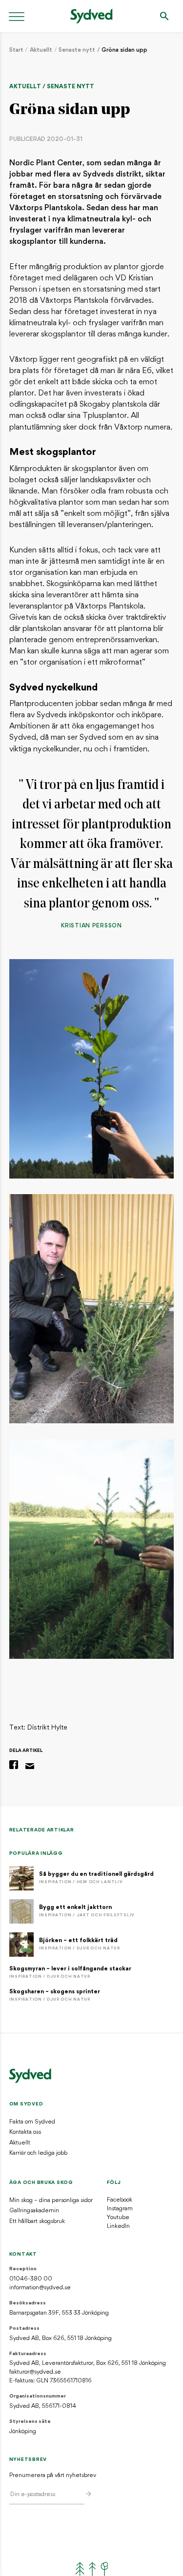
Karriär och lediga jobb (38, 2153)
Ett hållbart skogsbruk (37, 2222)
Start (16, 50)
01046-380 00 (31, 2279)
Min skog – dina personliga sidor (51, 2201)
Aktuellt (41, 50)
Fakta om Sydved (32, 2122)
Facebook (120, 2200)
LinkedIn (118, 2226)
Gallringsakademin (34, 2211)
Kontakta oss (25, 2132)
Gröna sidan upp (124, 50)
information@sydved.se (40, 2288)
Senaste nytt (77, 50)
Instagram (120, 2209)
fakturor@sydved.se (35, 2372)
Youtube (118, 2218)
